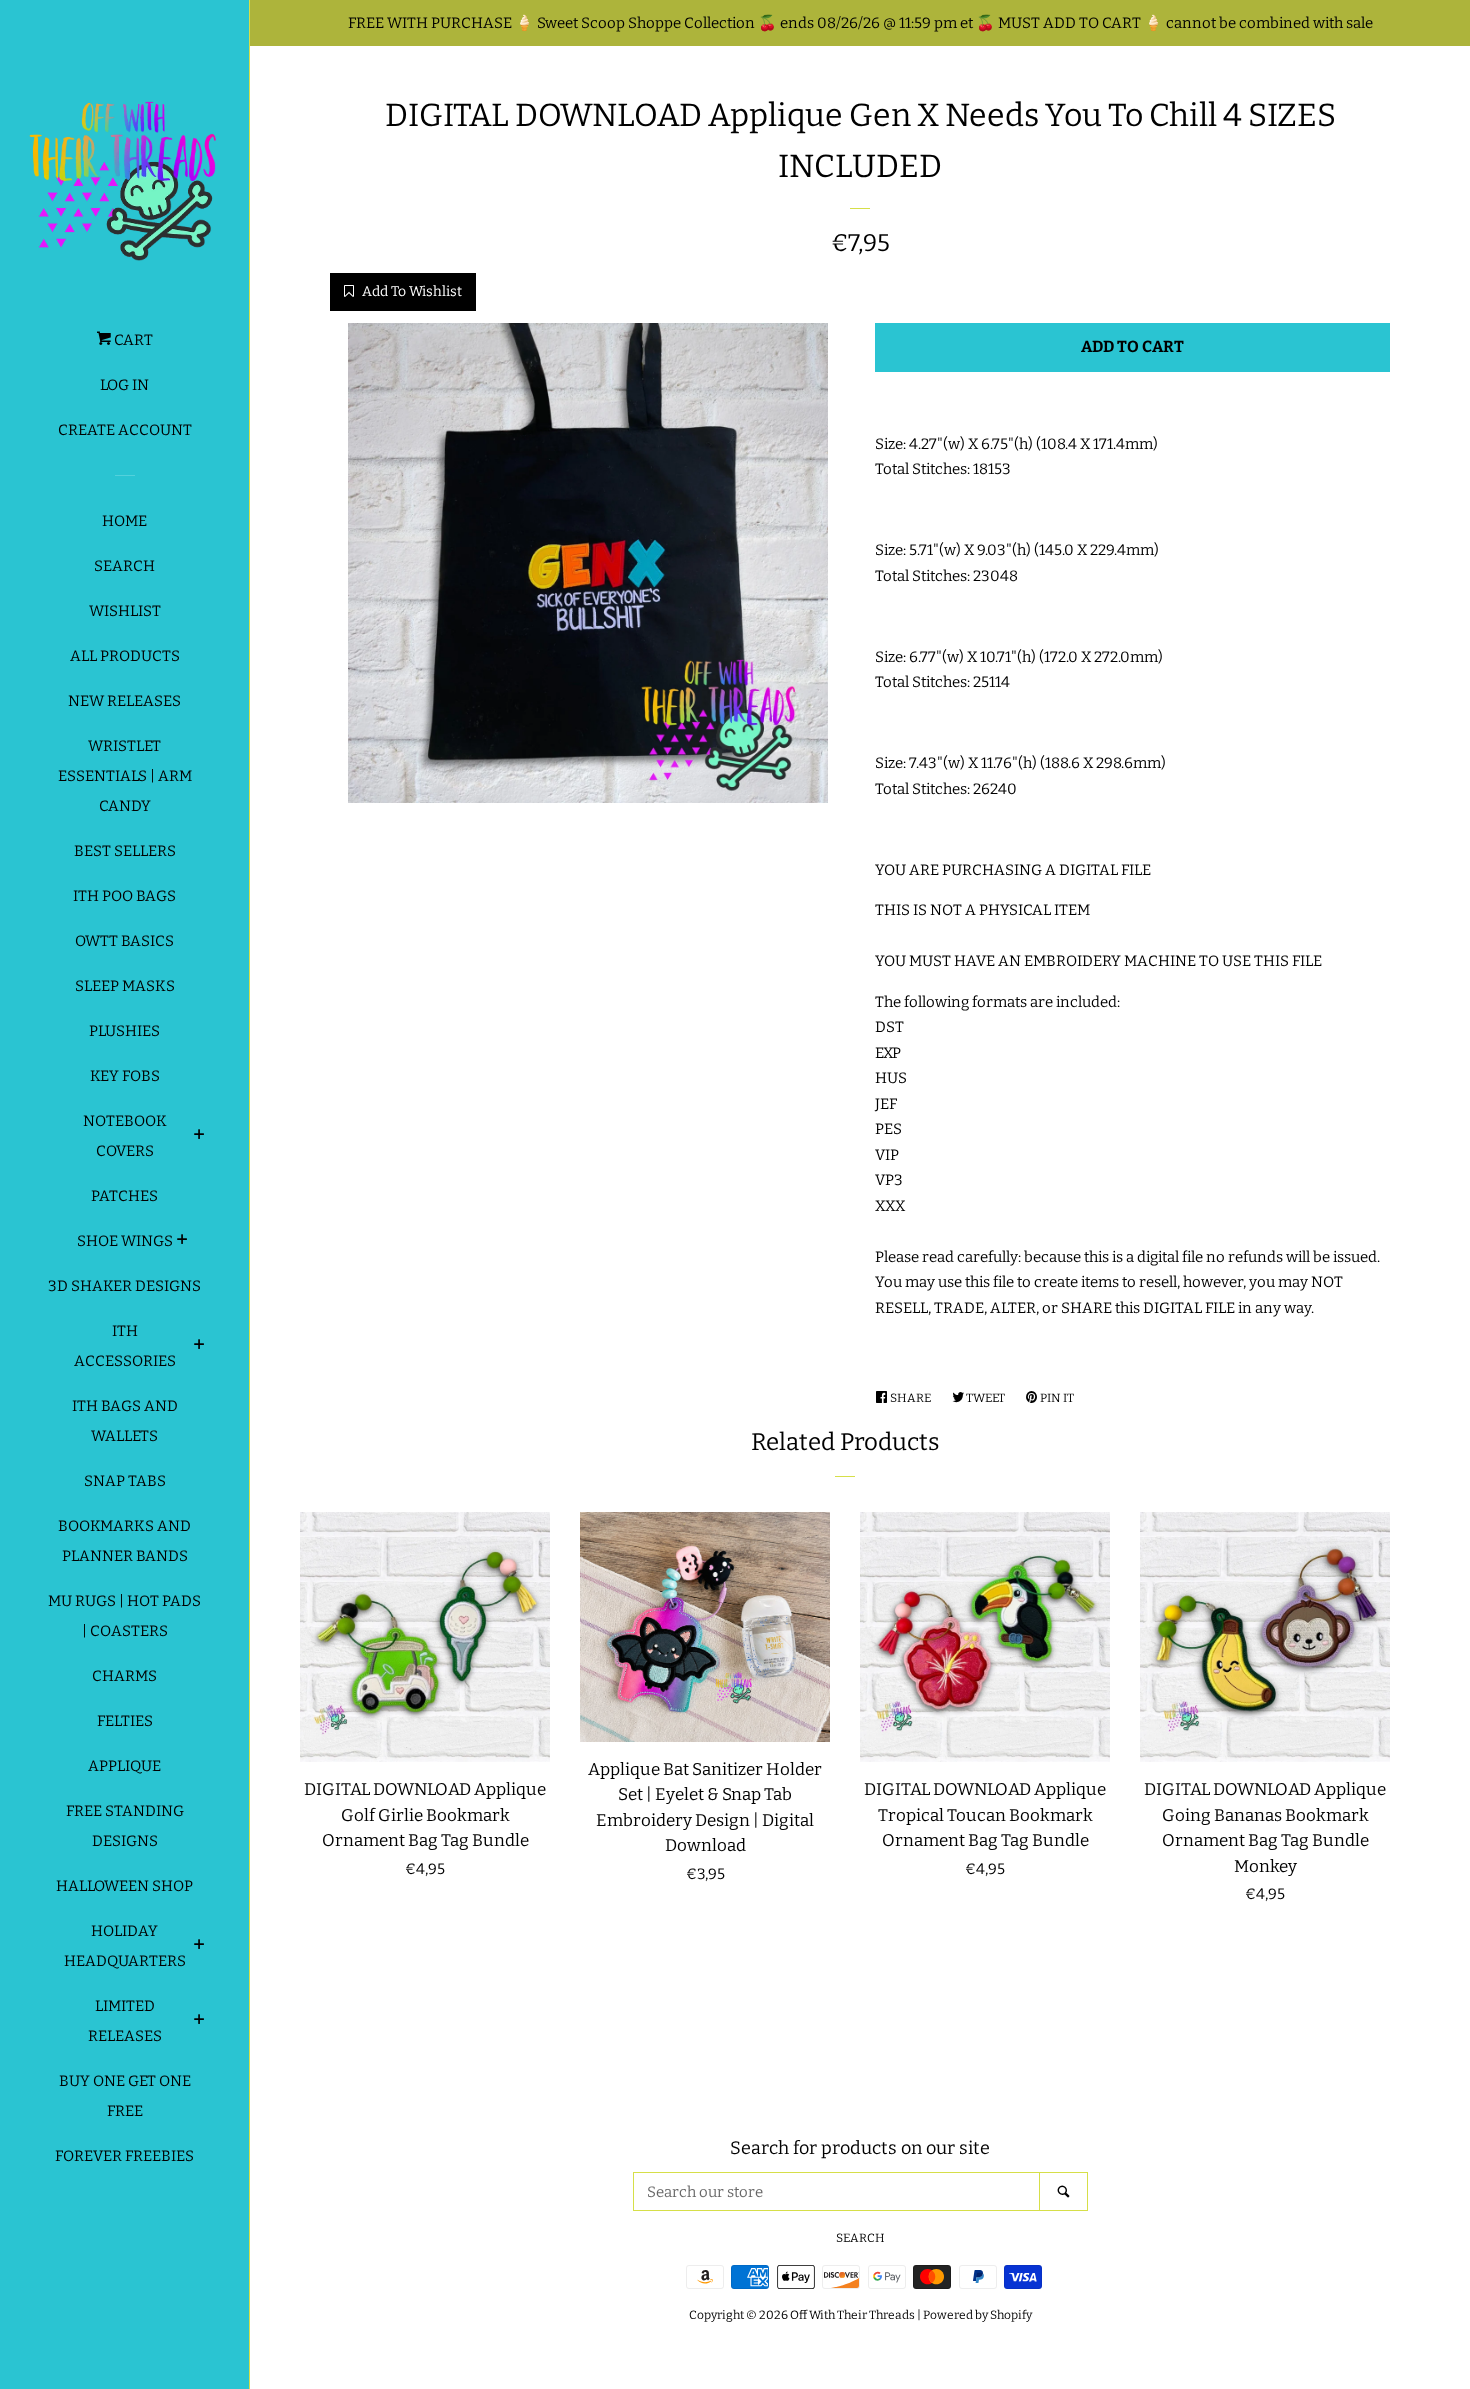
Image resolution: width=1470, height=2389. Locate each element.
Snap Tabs (125, 1481)
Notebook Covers (125, 1136)
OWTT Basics (124, 941)
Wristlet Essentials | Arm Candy (125, 776)
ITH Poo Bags (124, 896)
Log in (124, 385)
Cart (132, 340)
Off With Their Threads (852, 2315)
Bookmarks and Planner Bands (124, 1541)
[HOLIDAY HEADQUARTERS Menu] (199, 1947)
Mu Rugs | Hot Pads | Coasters (124, 1616)
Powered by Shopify (977, 2315)
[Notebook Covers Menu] (199, 1137)
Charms (124, 1676)
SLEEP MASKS (125, 986)
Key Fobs (125, 1076)
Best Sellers (125, 851)
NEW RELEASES (124, 701)
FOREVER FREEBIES (124, 2156)
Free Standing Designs (125, 1826)
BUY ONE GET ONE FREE (125, 2096)
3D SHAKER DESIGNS (124, 1286)
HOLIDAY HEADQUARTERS (125, 1946)
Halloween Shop (124, 1886)
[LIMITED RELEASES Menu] (199, 2022)
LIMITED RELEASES (125, 2021)
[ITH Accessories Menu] (199, 1347)
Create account (125, 430)
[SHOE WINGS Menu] (182, 1242)
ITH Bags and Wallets (125, 1421)
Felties (125, 1721)
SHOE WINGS (125, 1241)
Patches (124, 1196)
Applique (124, 1766)
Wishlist (125, 611)
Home (124, 521)
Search (124, 566)
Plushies (124, 1031)
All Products (125, 656)
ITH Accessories (125, 1346)
